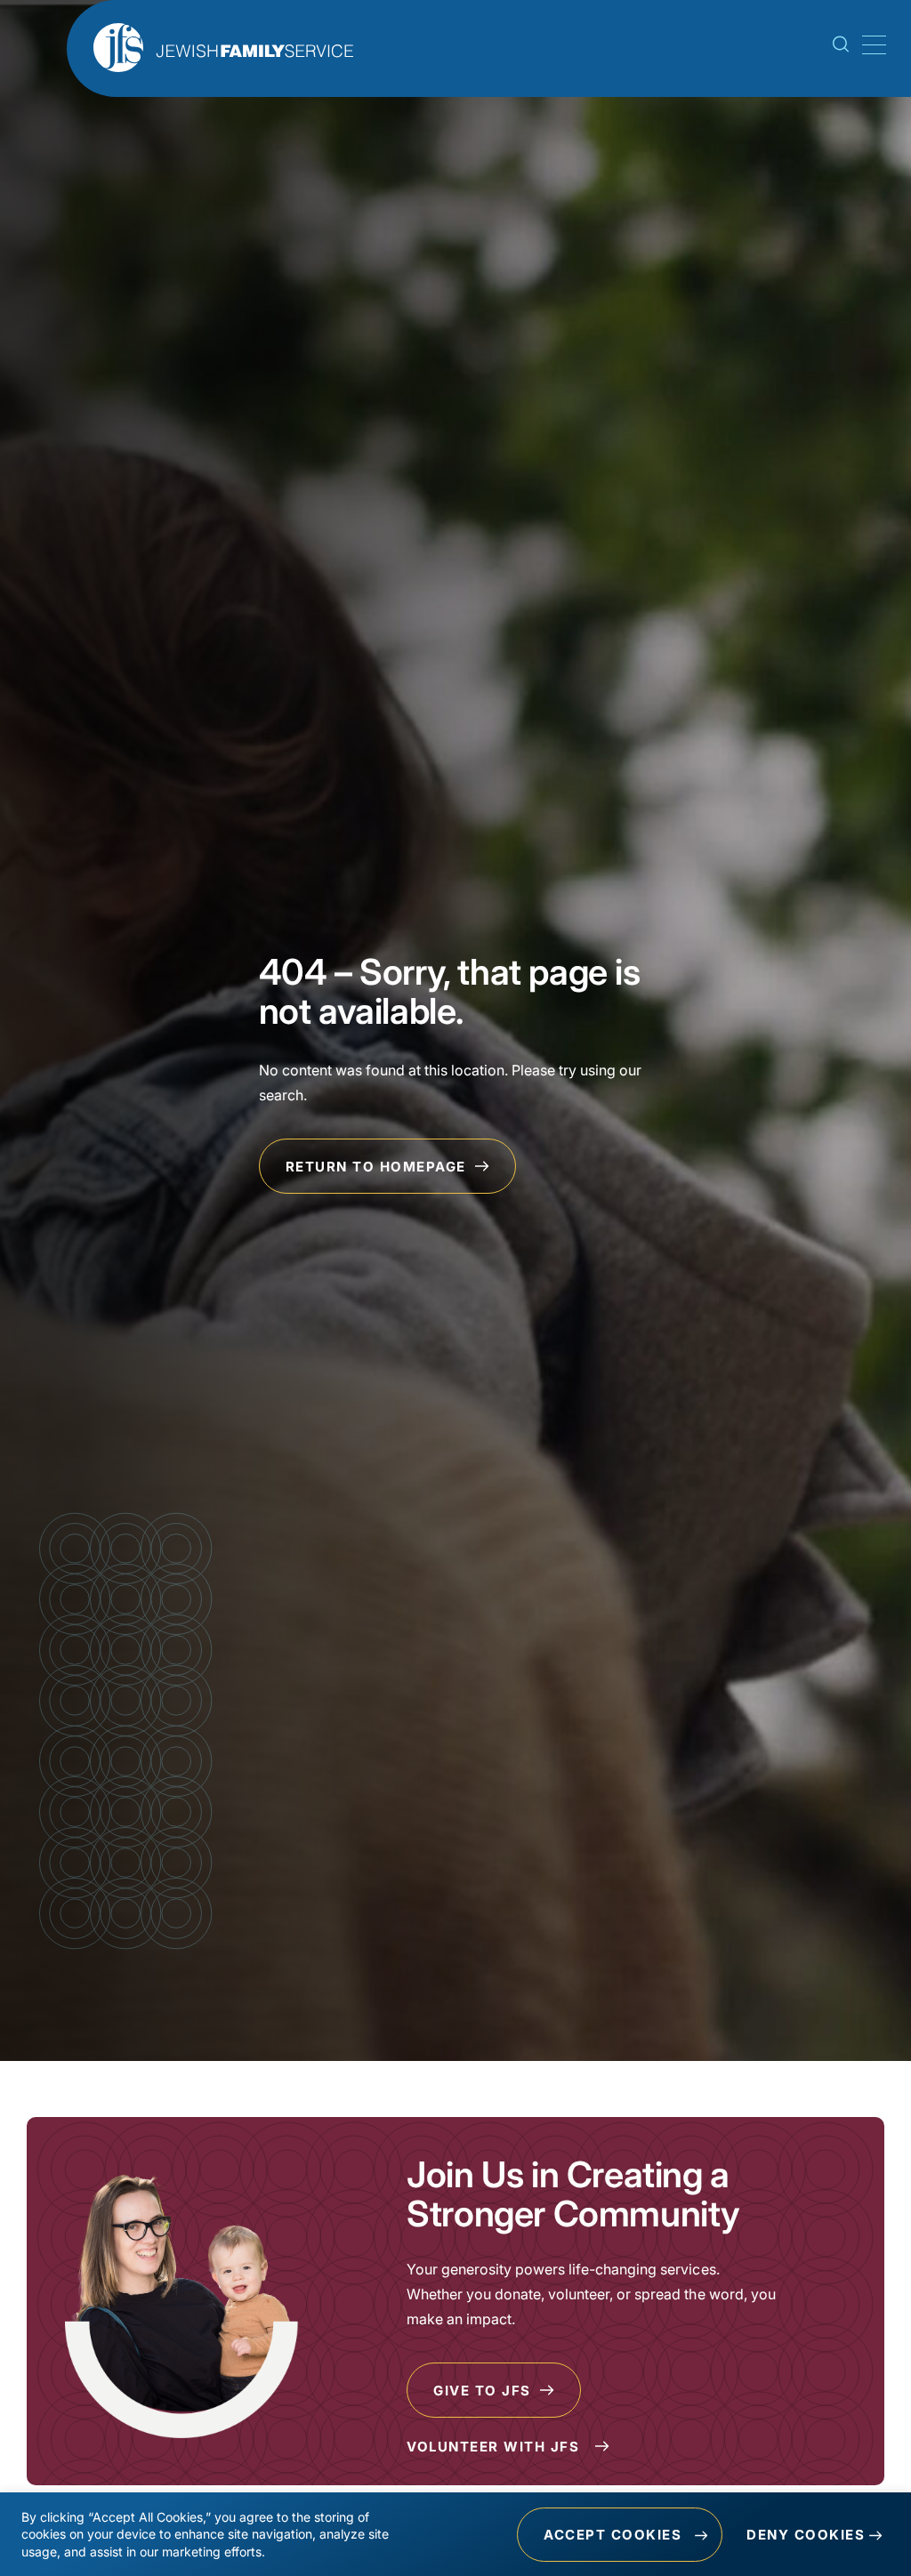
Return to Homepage (379, 1167)
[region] (455, 2534)
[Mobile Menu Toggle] (871, 45)
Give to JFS (484, 2391)
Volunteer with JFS (496, 2447)
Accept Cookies (613, 2535)
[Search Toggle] (841, 47)
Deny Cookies (806, 2535)
